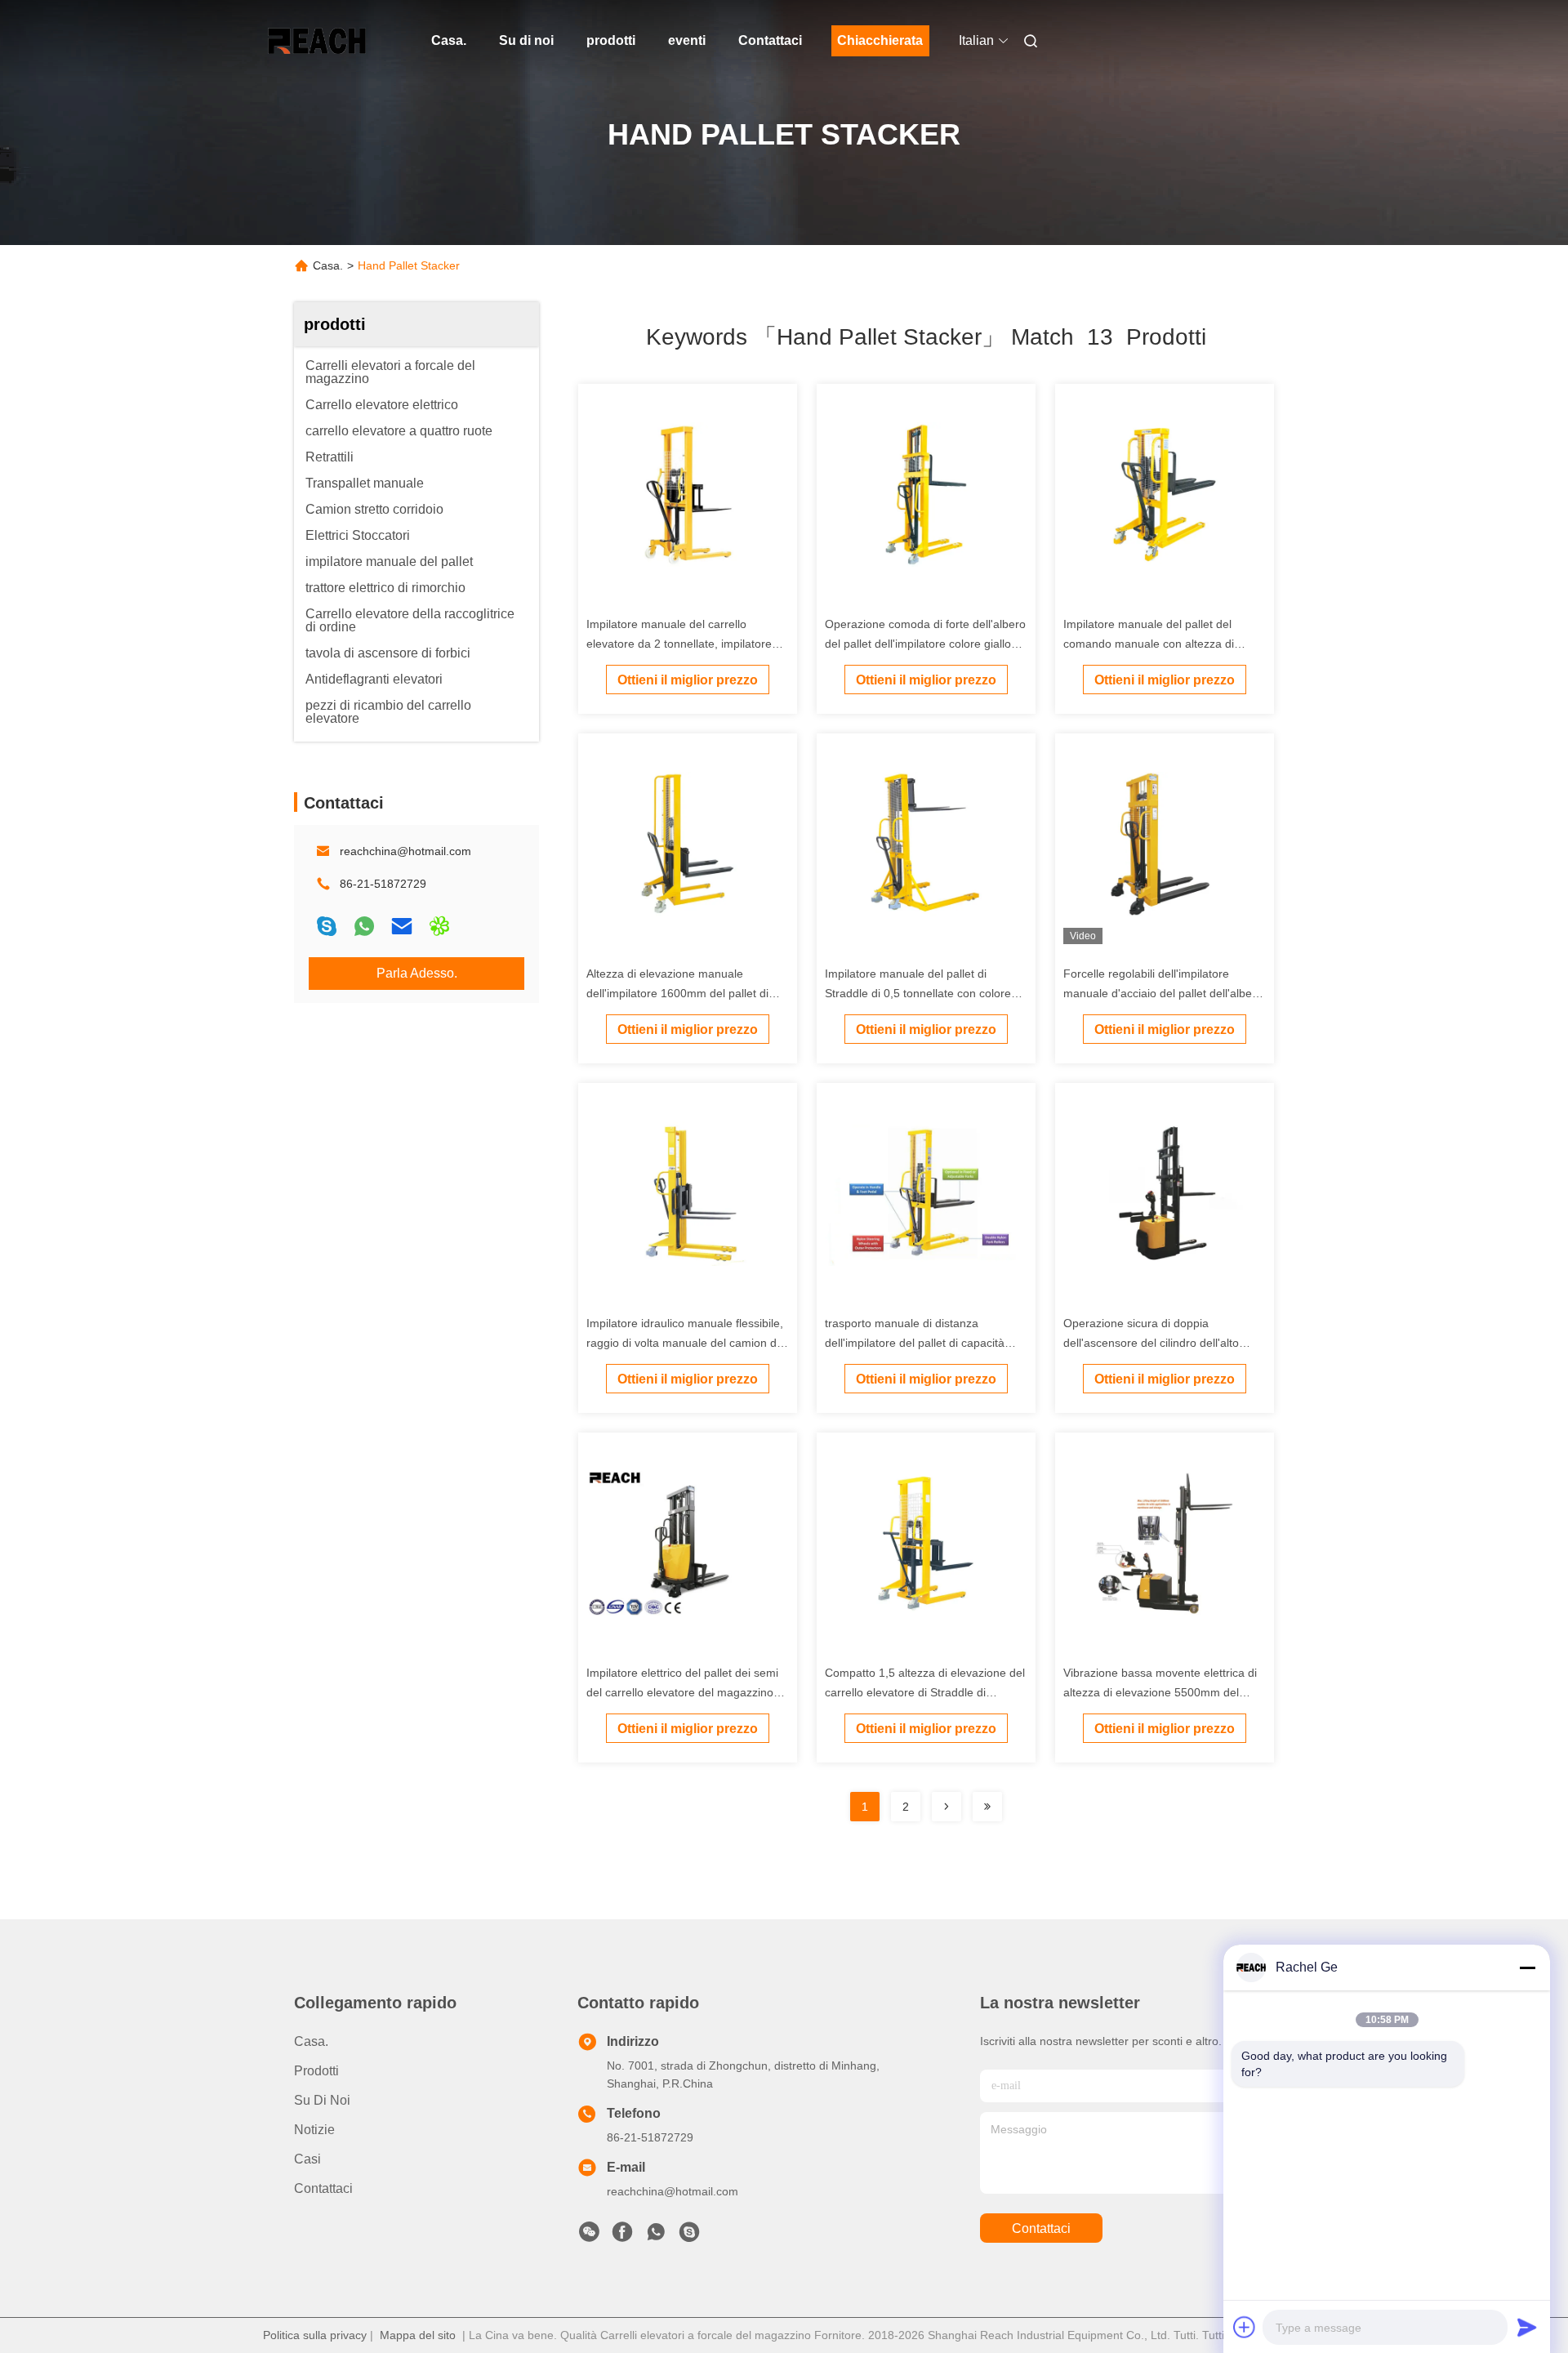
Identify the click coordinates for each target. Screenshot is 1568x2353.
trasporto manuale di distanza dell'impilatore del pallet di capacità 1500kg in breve (915, 1343)
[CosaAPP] (364, 926)
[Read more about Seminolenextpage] (947, 1807)
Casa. (449, 40)
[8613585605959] (656, 2236)
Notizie (314, 2130)
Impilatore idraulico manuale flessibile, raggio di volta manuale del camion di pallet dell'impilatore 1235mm (685, 1343)
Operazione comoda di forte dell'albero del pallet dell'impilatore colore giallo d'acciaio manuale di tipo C (925, 644)
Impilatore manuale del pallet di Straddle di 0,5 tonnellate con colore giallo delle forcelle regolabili (918, 993)
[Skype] (327, 926)
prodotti (611, 40)
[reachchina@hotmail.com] (689, 2236)
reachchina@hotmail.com (405, 851)
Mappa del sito (418, 2335)
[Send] (1527, 2327)
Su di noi (526, 40)
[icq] (439, 926)
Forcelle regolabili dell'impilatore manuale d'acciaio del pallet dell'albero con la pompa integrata (1163, 993)
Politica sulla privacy (315, 2335)
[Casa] (317, 41)
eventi (687, 40)
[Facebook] (622, 2236)
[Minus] (1527, 1968)
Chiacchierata (880, 40)
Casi (307, 2159)
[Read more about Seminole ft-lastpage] (987, 1807)
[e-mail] (402, 926)
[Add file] (1245, 2327)
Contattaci (770, 40)
